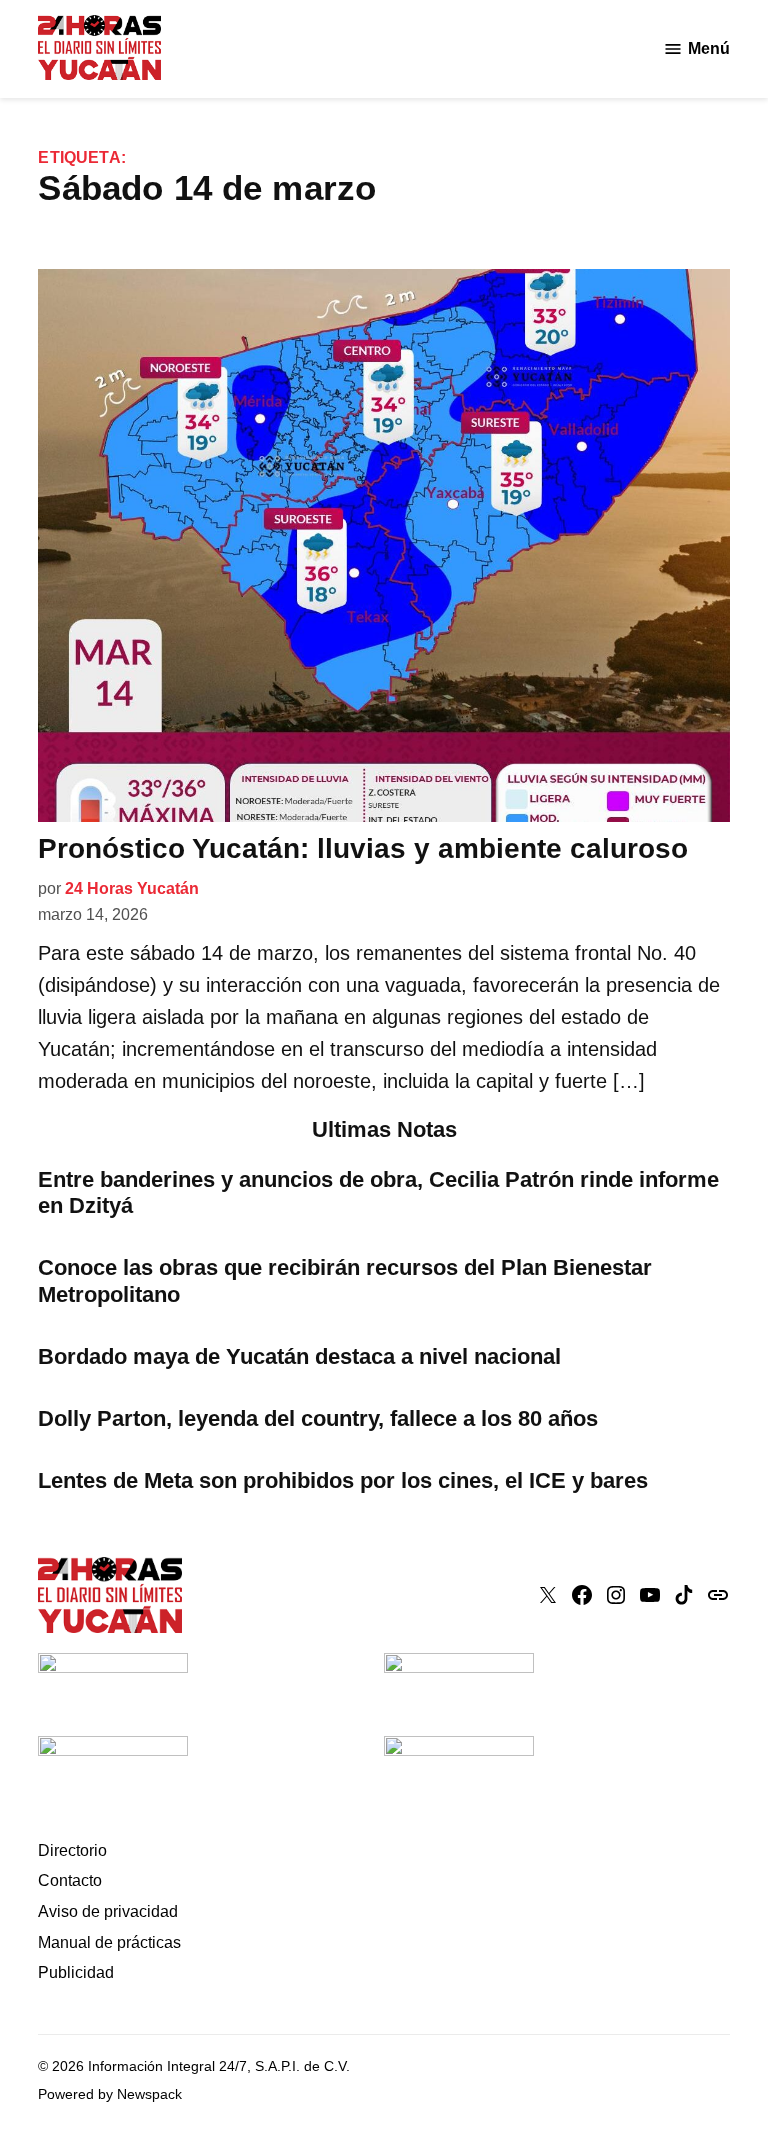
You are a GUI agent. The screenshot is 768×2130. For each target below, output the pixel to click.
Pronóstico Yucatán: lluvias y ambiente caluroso (363, 848)
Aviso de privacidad (108, 1911)
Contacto (70, 1880)
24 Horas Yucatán (132, 888)
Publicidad (76, 1972)
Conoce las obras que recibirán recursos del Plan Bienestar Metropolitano (345, 1281)
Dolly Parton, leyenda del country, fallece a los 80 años (318, 1418)
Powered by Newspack (110, 2094)
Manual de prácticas (109, 1942)
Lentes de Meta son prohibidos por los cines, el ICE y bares (343, 1480)
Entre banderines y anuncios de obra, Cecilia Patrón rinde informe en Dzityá (378, 1193)
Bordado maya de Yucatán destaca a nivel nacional (299, 1356)
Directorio (72, 1850)
